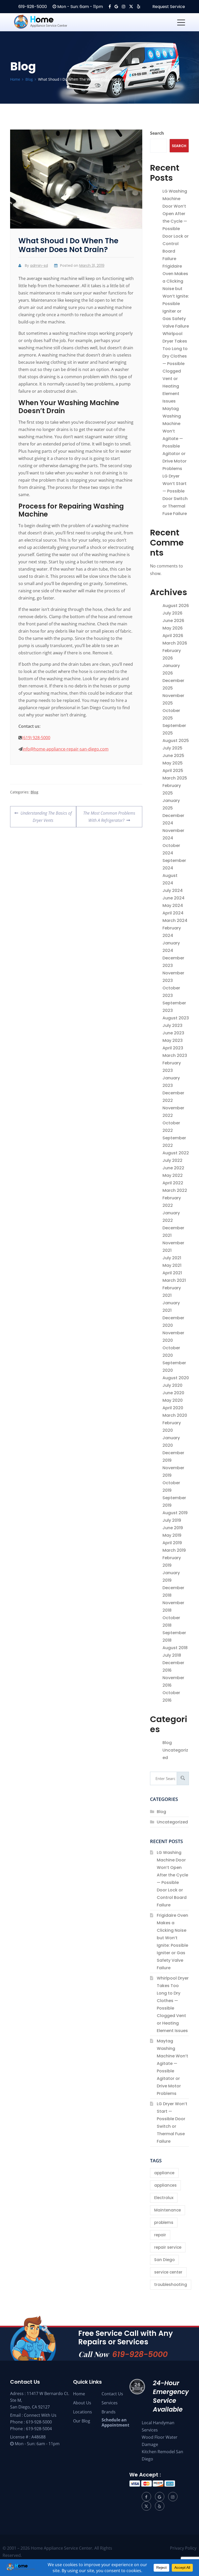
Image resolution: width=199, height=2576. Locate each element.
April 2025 (173, 771)
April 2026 (173, 636)
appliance (164, 2173)
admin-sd (39, 266)
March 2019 (174, 1550)
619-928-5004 (39, 2429)
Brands (109, 2412)
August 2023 (176, 1018)
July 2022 (172, 1160)
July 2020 (172, 1385)
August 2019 (175, 1513)
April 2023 (173, 1048)
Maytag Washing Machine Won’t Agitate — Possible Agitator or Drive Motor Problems (175, 439)
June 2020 (173, 1393)
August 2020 (176, 1378)
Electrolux (164, 2198)
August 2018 (175, 1648)
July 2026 (172, 613)
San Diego (164, 2260)
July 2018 (172, 1655)
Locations (83, 2412)
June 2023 (173, 1033)
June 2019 (173, 1528)
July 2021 (172, 1258)
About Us (82, 2403)
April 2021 (172, 1273)
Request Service (168, 7)
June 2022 (173, 1168)
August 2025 (176, 741)
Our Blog (82, 2421)
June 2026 (173, 621)
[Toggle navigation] (181, 22)
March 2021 (174, 1280)
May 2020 (173, 1400)
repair (160, 2235)
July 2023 (172, 1025)
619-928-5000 (32, 7)
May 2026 (173, 628)
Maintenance (168, 2210)
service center (168, 2272)
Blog (34, 792)
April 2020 (173, 1408)
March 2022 (175, 1190)
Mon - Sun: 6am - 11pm (80, 7)
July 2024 (173, 891)
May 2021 (172, 1265)
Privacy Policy (183, 2548)
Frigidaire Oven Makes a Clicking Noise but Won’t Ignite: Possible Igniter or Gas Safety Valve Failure (176, 296)
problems (164, 2222)
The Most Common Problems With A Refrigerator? (109, 815)
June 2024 (173, 898)
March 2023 (175, 1055)
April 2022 (173, 1183)
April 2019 (172, 1543)
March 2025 (175, 778)
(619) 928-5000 (36, 738)
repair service (168, 2247)
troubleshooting (171, 2285)
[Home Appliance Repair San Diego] (50, 22)
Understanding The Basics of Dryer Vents (46, 815)
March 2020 (175, 1415)
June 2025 (173, 756)
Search (157, 133)
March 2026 (175, 643)
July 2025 (172, 748)
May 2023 (173, 1040)
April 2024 (173, 913)
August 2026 (176, 606)
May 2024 (173, 906)
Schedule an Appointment (115, 2422)
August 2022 (176, 1153)
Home (79, 2394)
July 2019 (172, 1520)
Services (110, 2403)
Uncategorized (172, 1822)
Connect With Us (40, 2415)
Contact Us (112, 2394)
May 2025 (173, 763)
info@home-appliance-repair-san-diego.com (66, 749)
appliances (165, 2185)
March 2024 (175, 920)
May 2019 (172, 1535)
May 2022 (173, 1175)
